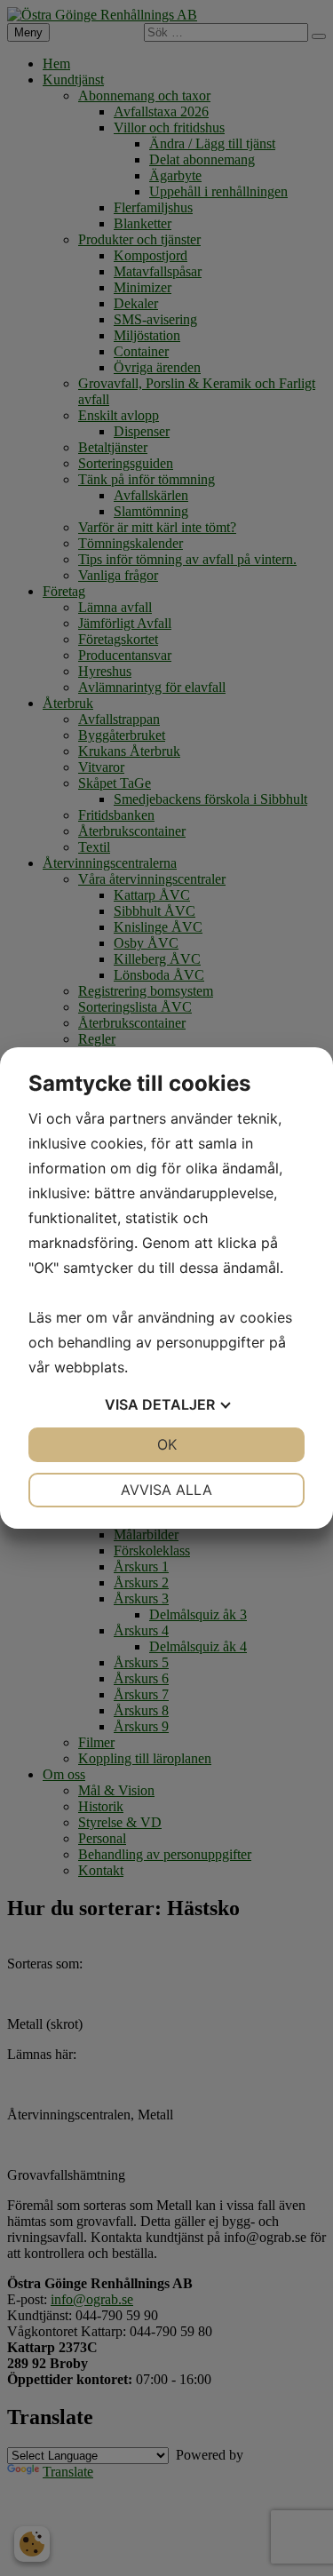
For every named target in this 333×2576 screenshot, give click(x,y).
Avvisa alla (166, 1490)
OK (167, 1444)
